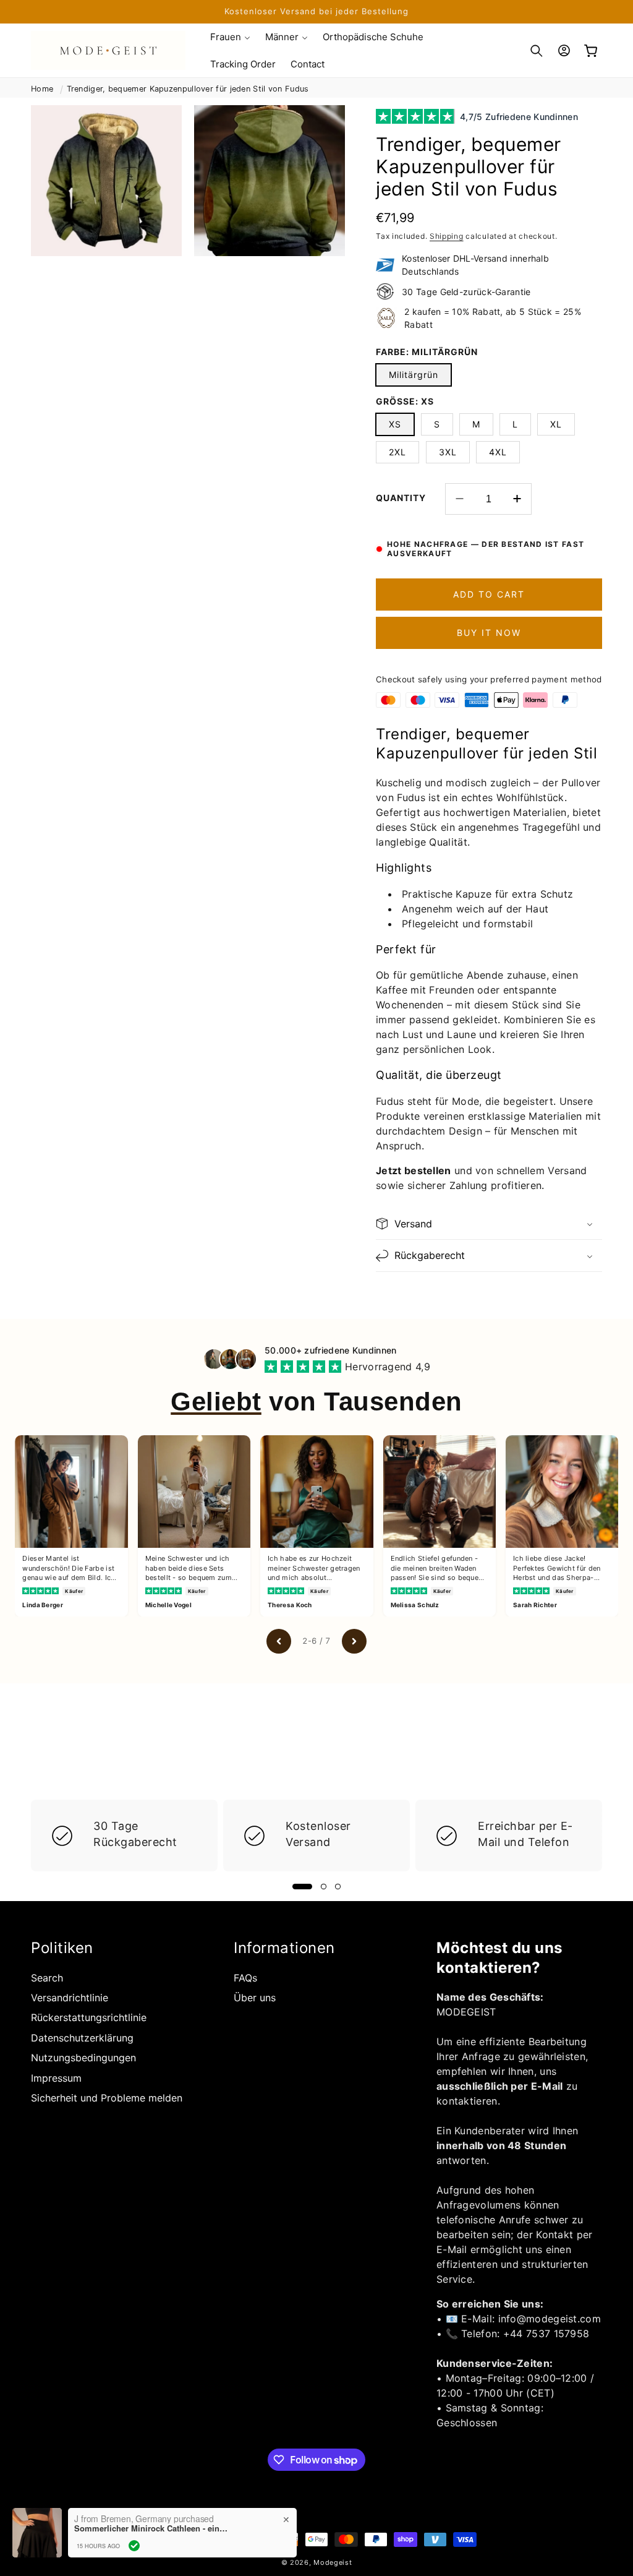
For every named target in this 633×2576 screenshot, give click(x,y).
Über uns (255, 1998)
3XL (448, 452)
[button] (230, 37)
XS (395, 424)
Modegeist (333, 2562)
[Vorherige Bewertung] (279, 1641)
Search (47, 1978)
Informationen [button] (284, 1948)
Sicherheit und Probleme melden (107, 2098)
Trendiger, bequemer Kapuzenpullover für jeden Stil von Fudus (188, 89)
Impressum (56, 2078)
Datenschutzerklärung (82, 2038)
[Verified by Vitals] (134, 2546)
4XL (498, 452)
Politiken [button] (62, 1948)
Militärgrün (414, 375)
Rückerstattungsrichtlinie (89, 2017)
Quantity (401, 498)
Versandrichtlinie (70, 1998)
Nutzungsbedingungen (83, 2058)
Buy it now (489, 633)
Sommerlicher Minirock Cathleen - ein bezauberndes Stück (151, 2528)
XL (556, 424)
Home (42, 89)
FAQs (245, 1978)
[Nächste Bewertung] (354, 1641)
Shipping (447, 236)
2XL (397, 452)
